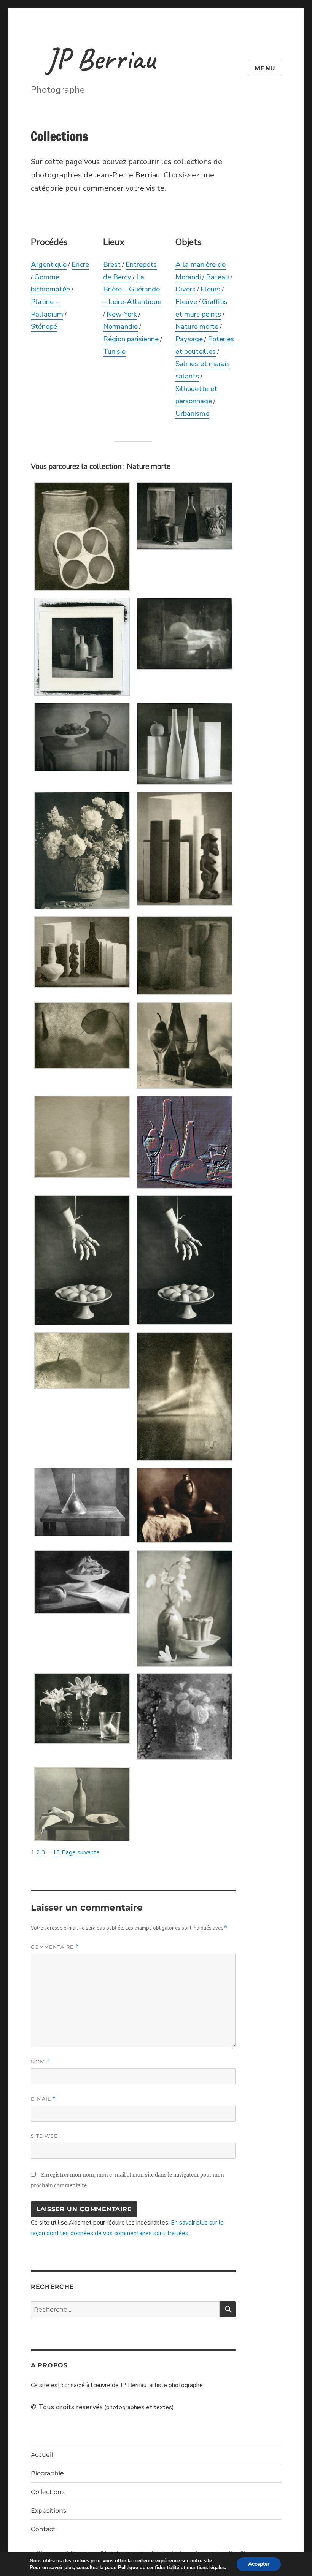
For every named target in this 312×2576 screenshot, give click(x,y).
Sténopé (44, 326)
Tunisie (114, 351)
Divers (185, 289)
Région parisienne (131, 339)
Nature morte (197, 326)
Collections (48, 2492)
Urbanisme (192, 413)
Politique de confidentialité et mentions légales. (172, 2568)
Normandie (120, 326)
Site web (45, 2136)
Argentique (49, 264)
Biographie (47, 2473)
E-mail (43, 2099)
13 (56, 1852)
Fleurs (210, 289)
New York (122, 314)
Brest (112, 264)
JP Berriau (100, 59)
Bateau (217, 277)
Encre (80, 264)
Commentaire (55, 1947)
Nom (40, 2062)
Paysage (189, 339)
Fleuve (186, 302)
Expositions (49, 2510)
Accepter (259, 2564)
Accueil (42, 2455)
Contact (43, 2529)
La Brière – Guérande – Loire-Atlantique (132, 289)
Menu (265, 68)
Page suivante (81, 1852)
